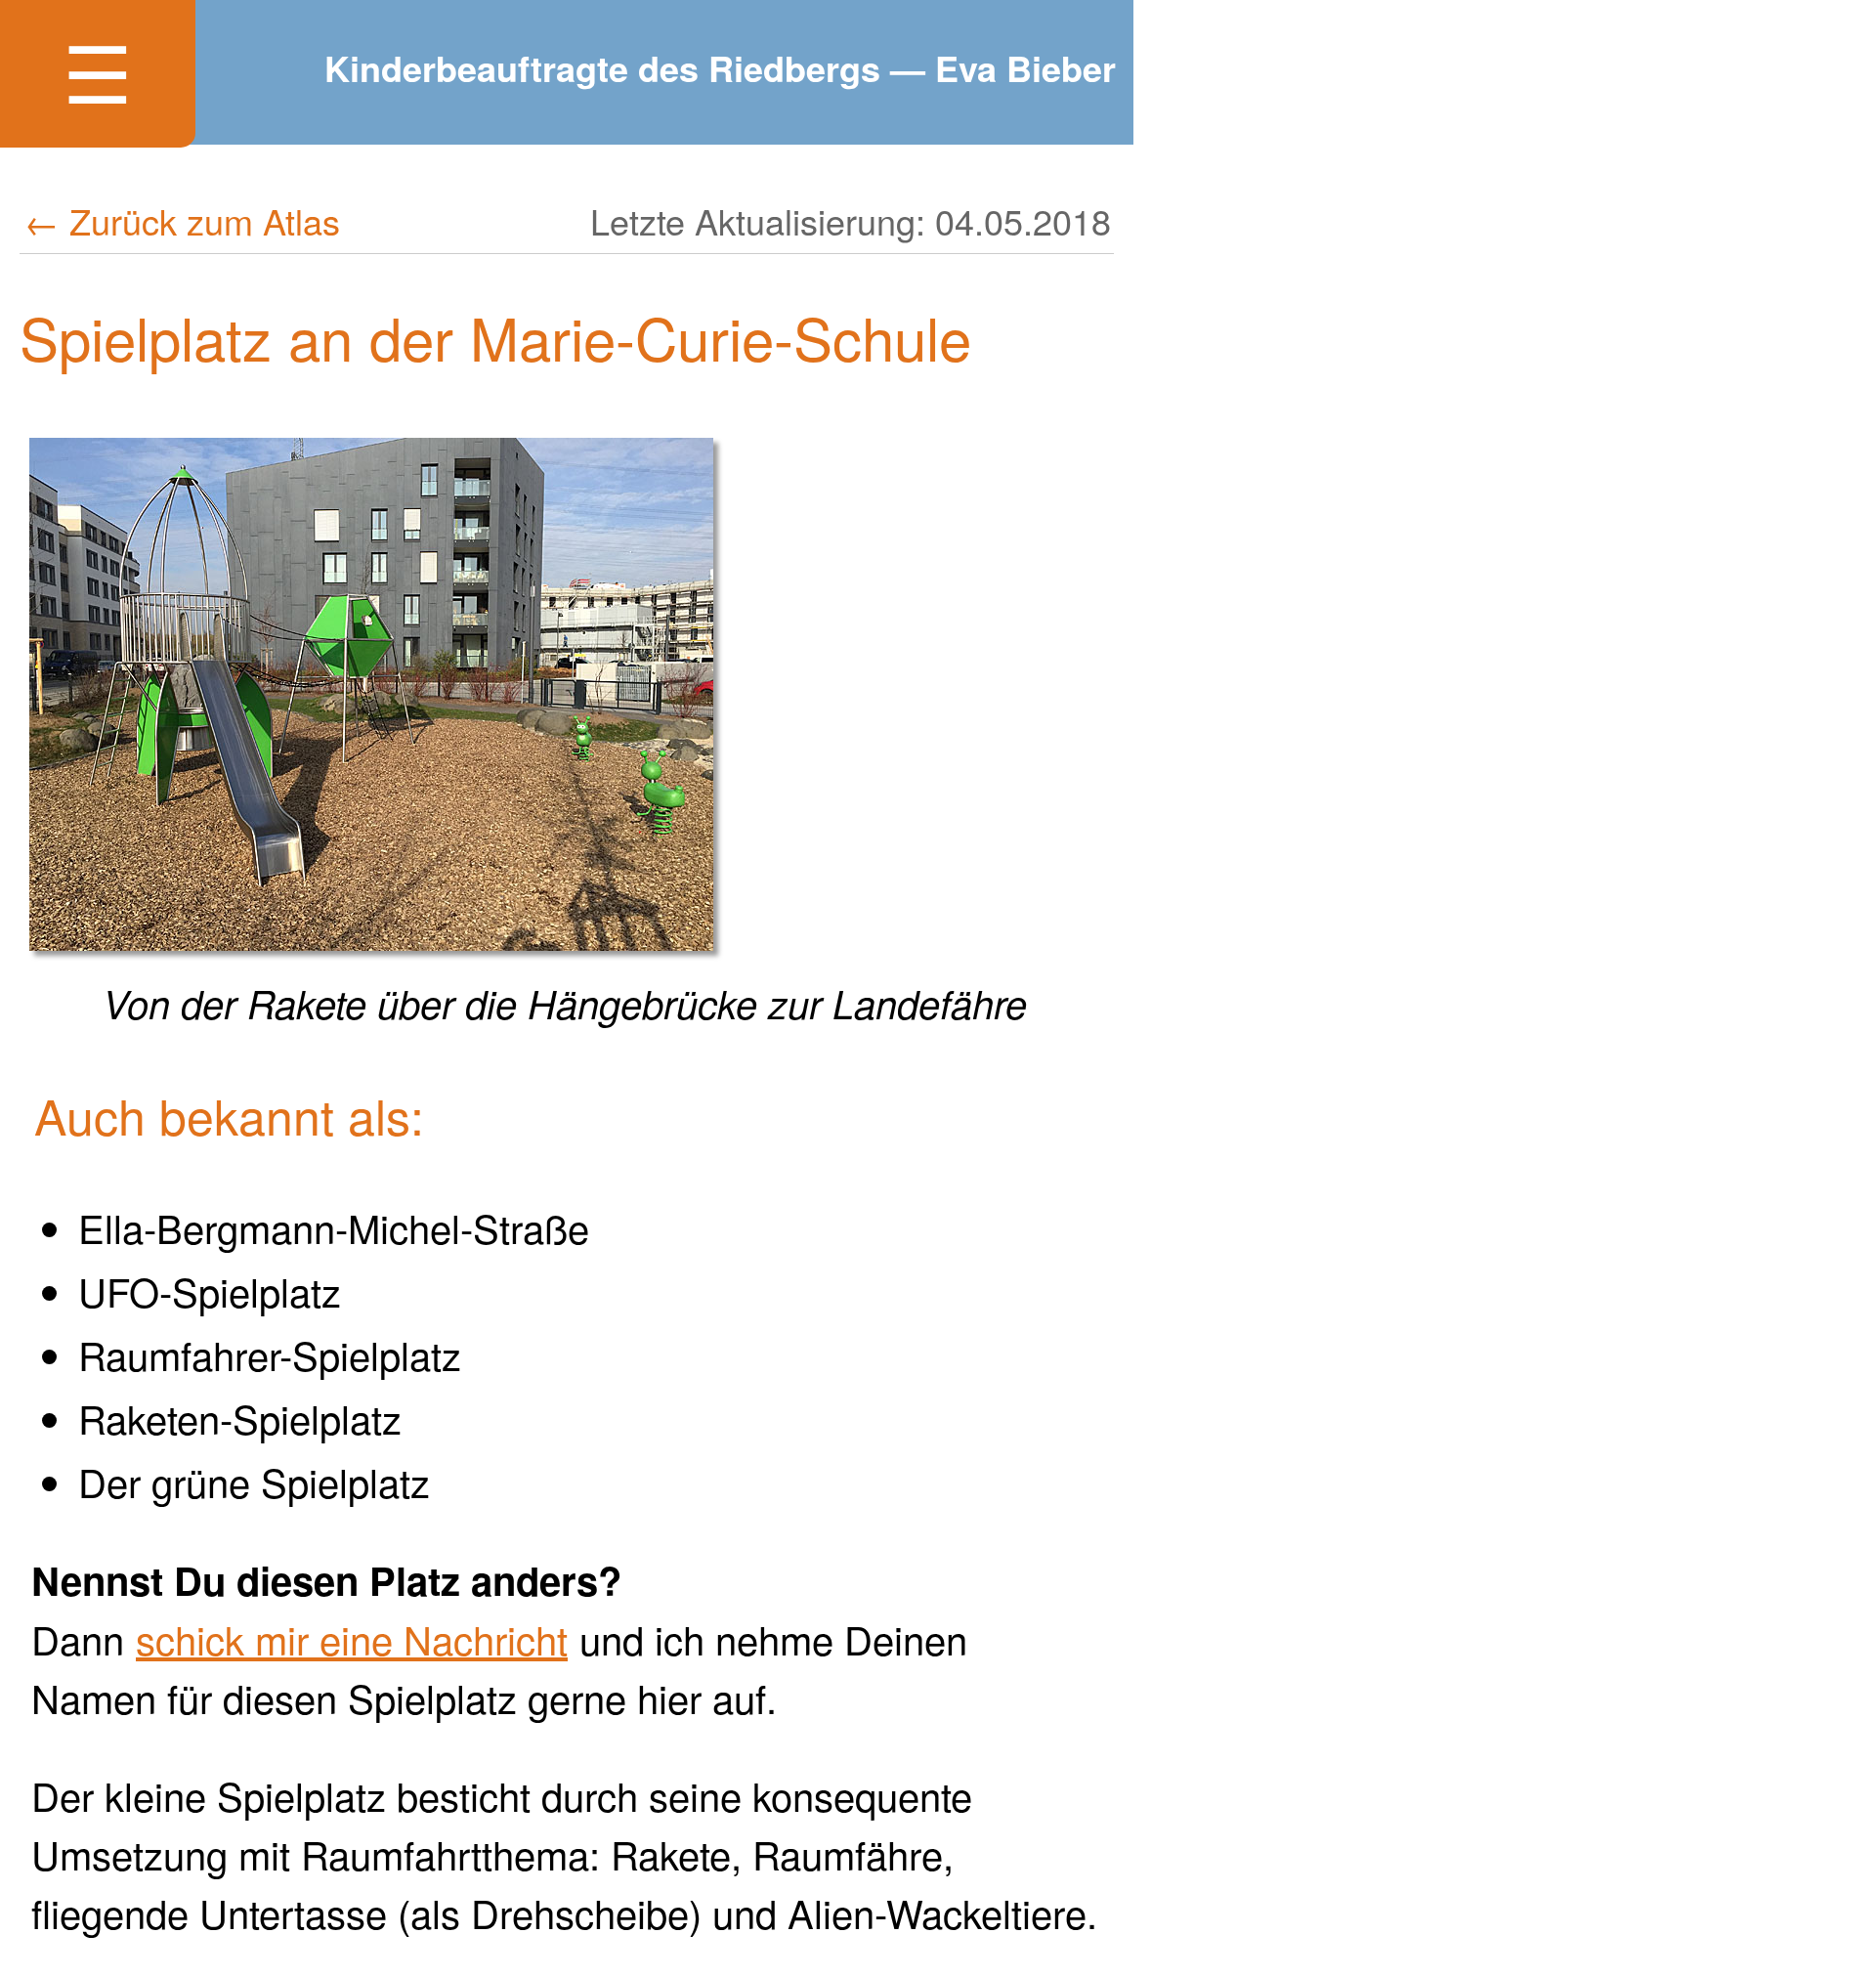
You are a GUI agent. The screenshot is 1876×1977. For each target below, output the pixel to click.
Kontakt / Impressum (314, 388)
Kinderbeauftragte (309, 295)
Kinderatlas (213, 201)
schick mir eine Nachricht (352, 1638)
